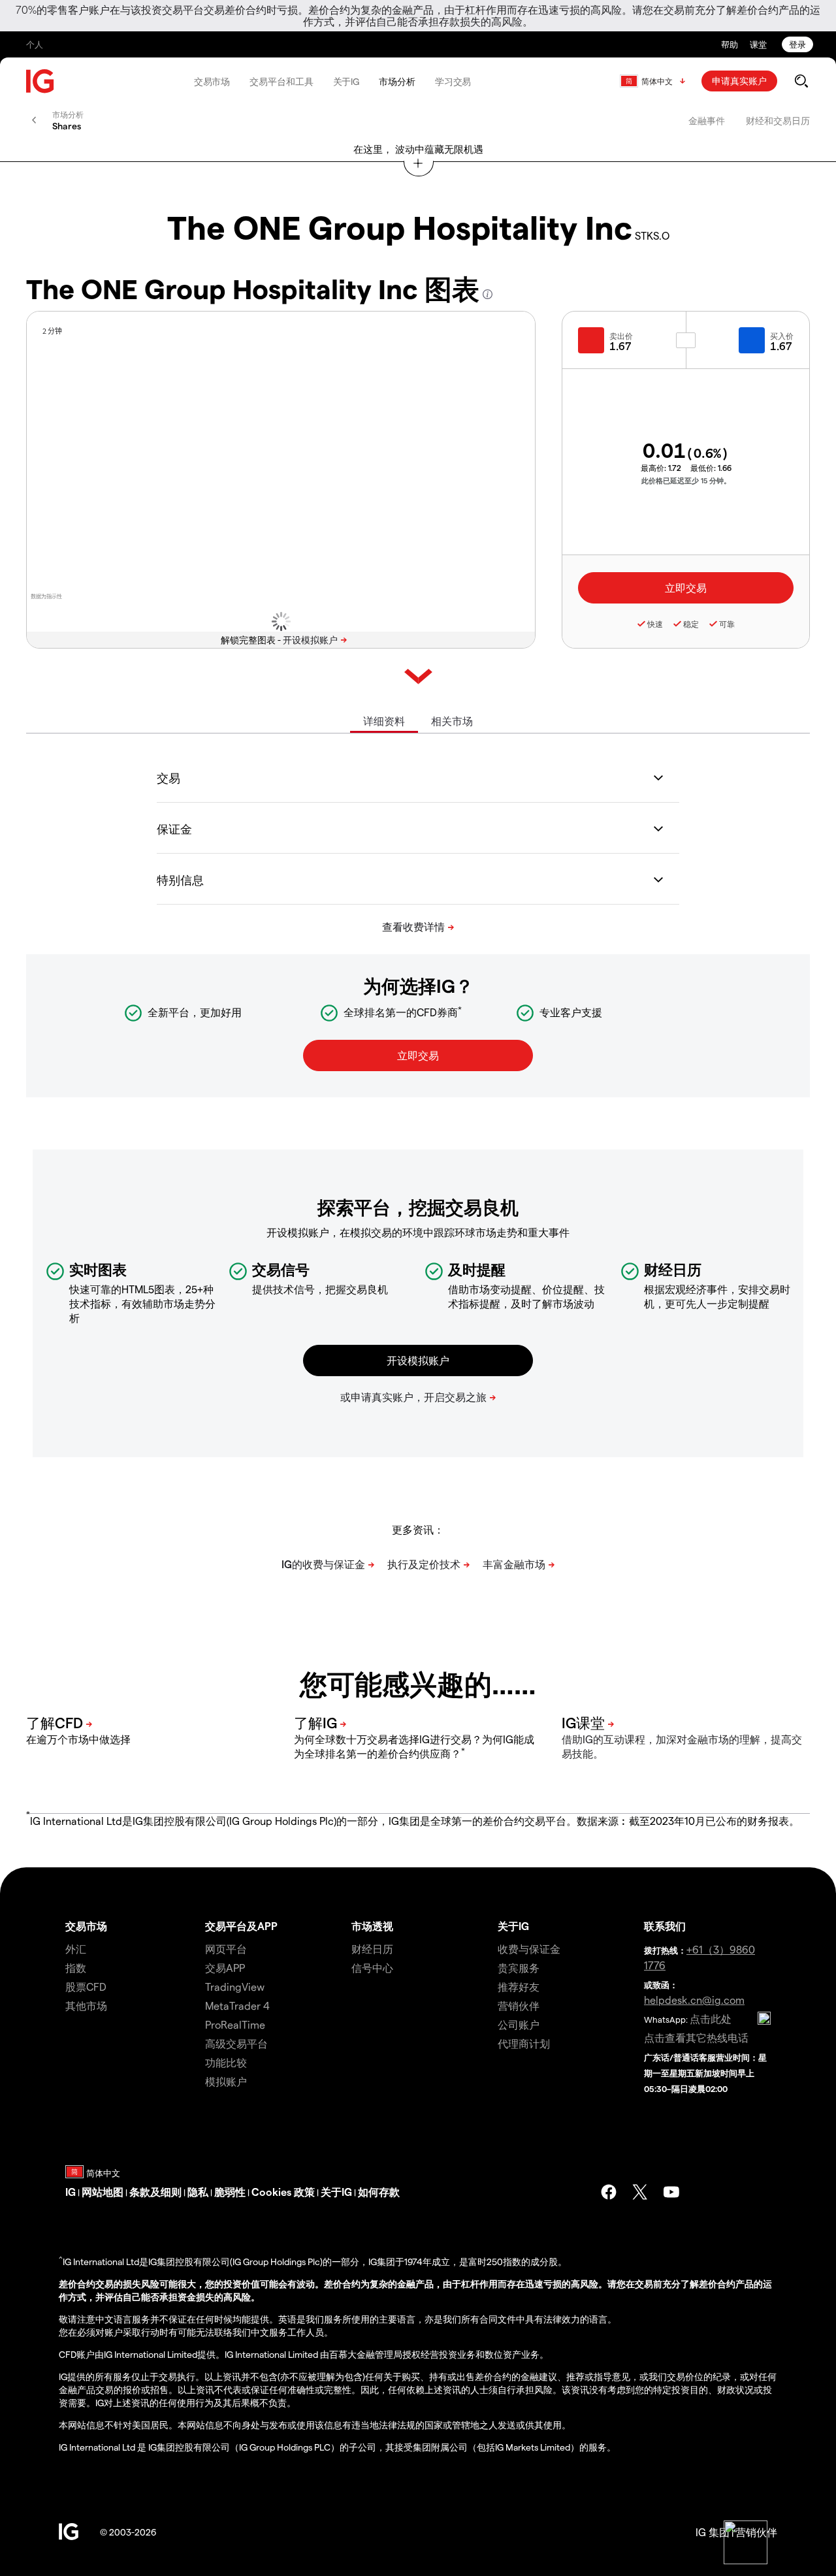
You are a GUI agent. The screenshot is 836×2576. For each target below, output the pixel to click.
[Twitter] (640, 2192)
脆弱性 (230, 2192)
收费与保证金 (529, 1949)
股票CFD (86, 1987)
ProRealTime (235, 2024)
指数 (76, 1968)
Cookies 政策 (283, 2192)
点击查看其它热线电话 (696, 2037)
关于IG (346, 81)
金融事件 (707, 121)
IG (71, 2192)
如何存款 (379, 2192)
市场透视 (372, 1926)
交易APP (225, 1968)
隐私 (198, 2192)
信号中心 (372, 1968)
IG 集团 (713, 2532)
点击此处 (711, 2019)
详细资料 (384, 721)
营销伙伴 (519, 2005)
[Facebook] (609, 2192)
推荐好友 (519, 1987)
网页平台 (226, 1949)
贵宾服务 (519, 1968)
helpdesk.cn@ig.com (694, 2000)
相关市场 (452, 721)
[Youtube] (671, 2192)
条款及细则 (155, 2192)
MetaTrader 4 (237, 2005)
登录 (797, 44)
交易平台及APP (241, 1926)
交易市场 (212, 81)
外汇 (76, 1949)
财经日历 (372, 1949)
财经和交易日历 (778, 121)
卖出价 (621, 336)
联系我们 (665, 1926)
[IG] (40, 81)
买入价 (782, 336)
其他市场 (86, 2005)
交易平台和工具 (281, 81)
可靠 (727, 624)
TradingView (235, 1987)
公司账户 (519, 2024)
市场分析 (397, 81)
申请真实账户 (739, 81)
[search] (801, 81)
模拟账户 (226, 2081)
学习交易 (453, 81)
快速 (655, 624)
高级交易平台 (236, 2043)
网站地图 (103, 2192)
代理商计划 (524, 2043)
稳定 (691, 624)
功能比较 (226, 2062)
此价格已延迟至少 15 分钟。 (686, 480)
